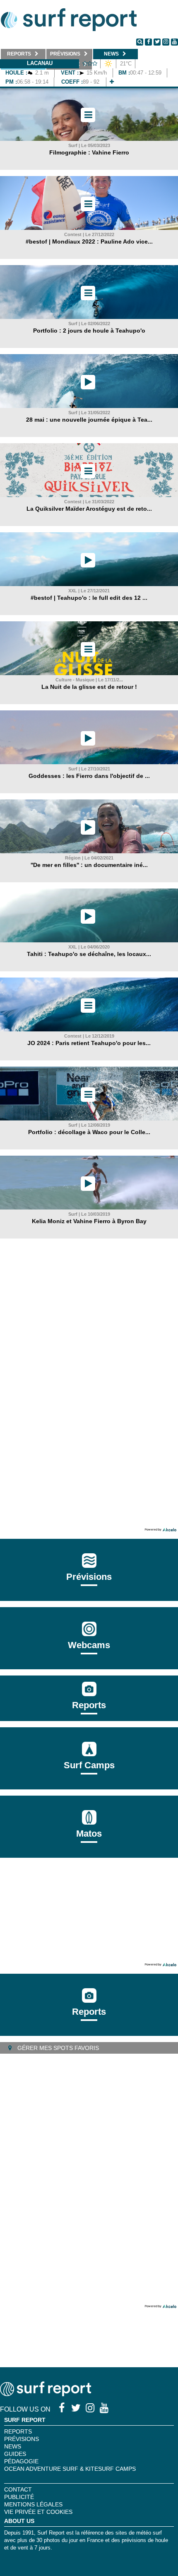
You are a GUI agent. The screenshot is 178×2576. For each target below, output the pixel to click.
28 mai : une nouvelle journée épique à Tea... (89, 420)
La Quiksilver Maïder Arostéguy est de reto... (89, 509)
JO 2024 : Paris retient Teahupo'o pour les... (89, 1043)
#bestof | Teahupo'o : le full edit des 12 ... (89, 598)
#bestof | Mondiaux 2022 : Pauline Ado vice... (89, 241)
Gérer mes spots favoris (57, 2048)
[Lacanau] (112, 82)
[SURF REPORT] (46, 2394)
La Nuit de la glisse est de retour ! (89, 687)
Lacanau (40, 63)
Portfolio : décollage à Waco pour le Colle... (89, 1132)
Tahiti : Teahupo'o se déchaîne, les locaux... (89, 954)
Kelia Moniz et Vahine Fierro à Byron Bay (89, 1221)
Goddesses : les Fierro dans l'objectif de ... (89, 776)
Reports (89, 1705)
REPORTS (18, 2431)
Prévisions (22, 2439)
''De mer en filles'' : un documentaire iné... (89, 865)
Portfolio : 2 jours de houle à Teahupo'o (89, 331)
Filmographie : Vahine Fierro (89, 152)
